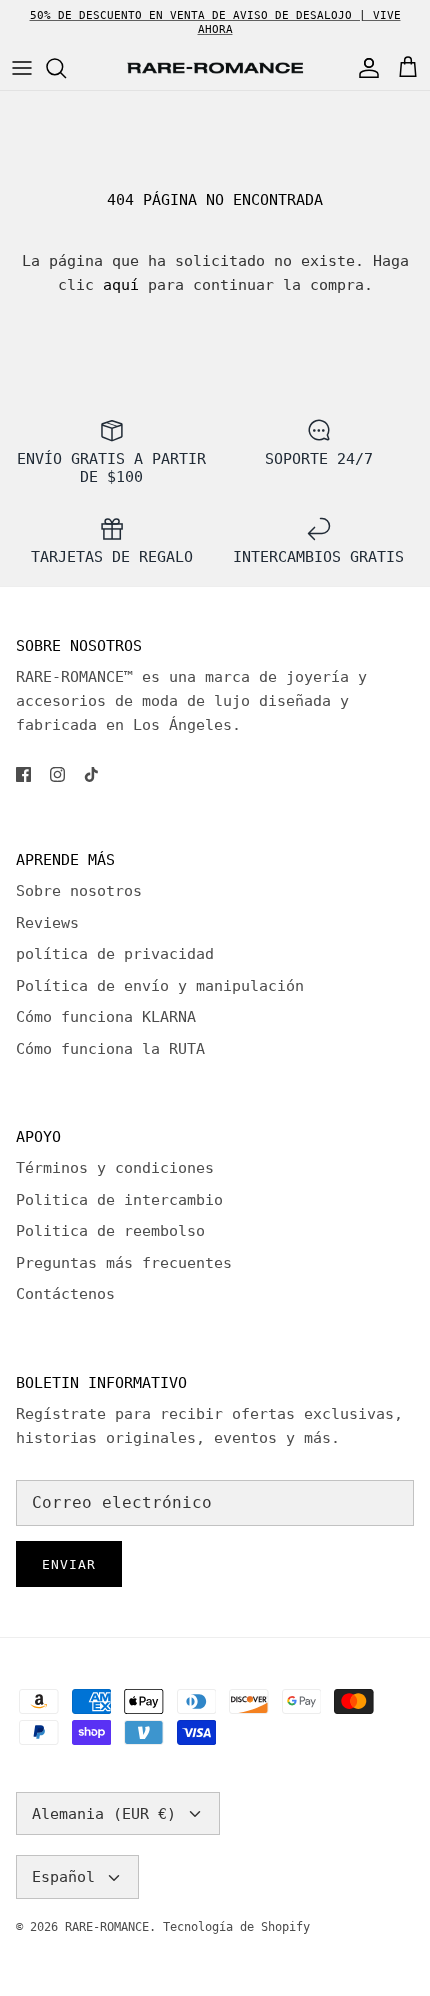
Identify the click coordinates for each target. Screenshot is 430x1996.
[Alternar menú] (22, 68)
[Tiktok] (91, 774)
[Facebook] (23, 774)
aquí (121, 285)
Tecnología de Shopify (236, 1927)
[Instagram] (57, 774)
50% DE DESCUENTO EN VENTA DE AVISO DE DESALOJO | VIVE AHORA (215, 22)
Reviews (47, 923)
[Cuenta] (364, 68)
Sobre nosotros (79, 891)
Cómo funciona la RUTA (110, 1049)
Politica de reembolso (110, 1231)
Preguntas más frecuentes (124, 1263)
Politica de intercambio (119, 1200)
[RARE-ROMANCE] (215, 68)
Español (63, 1877)
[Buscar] (66, 68)
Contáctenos (65, 1294)
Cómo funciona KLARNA (106, 1017)
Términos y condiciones (115, 1168)
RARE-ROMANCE (107, 1927)
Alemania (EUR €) (104, 1814)
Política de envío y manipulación (160, 986)
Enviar (69, 1564)
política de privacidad (115, 954)
